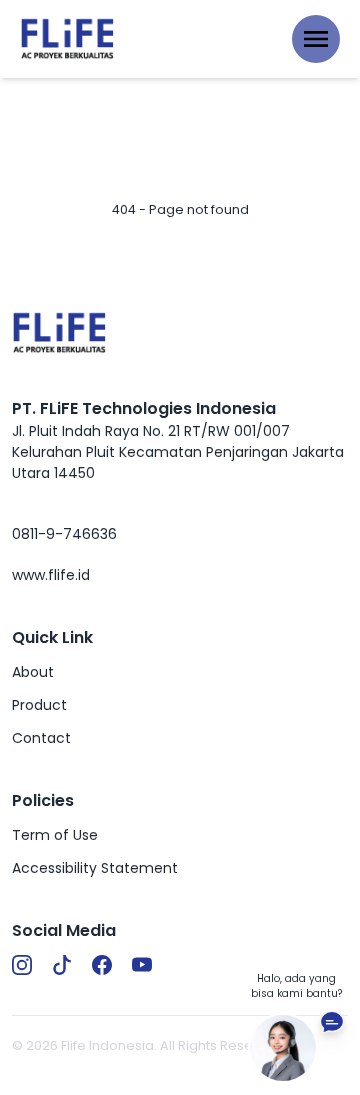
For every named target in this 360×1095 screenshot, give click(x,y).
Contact (41, 738)
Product (39, 705)
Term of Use (55, 835)
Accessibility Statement (95, 868)
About (33, 672)
